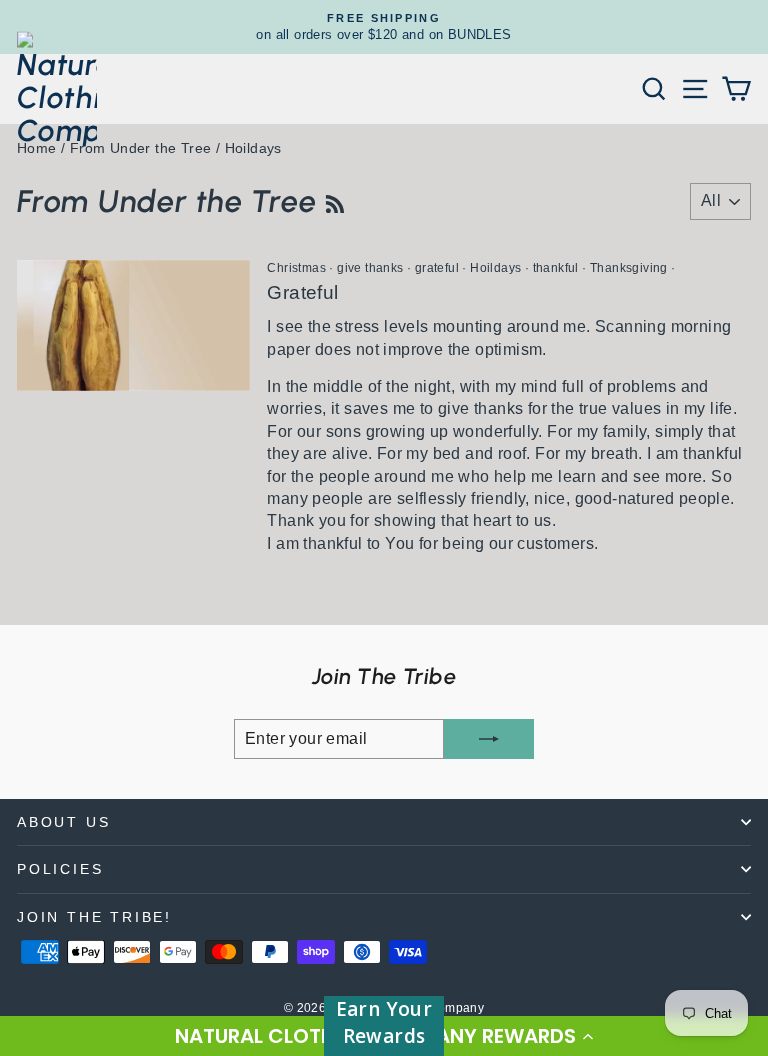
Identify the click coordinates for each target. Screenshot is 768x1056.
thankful (556, 268)
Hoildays (495, 268)
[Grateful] (133, 325)
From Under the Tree (141, 148)
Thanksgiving (629, 268)
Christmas (296, 268)
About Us (63, 822)
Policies (60, 869)
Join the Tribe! (94, 917)
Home (37, 148)
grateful (437, 268)
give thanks (370, 268)
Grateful (302, 292)
